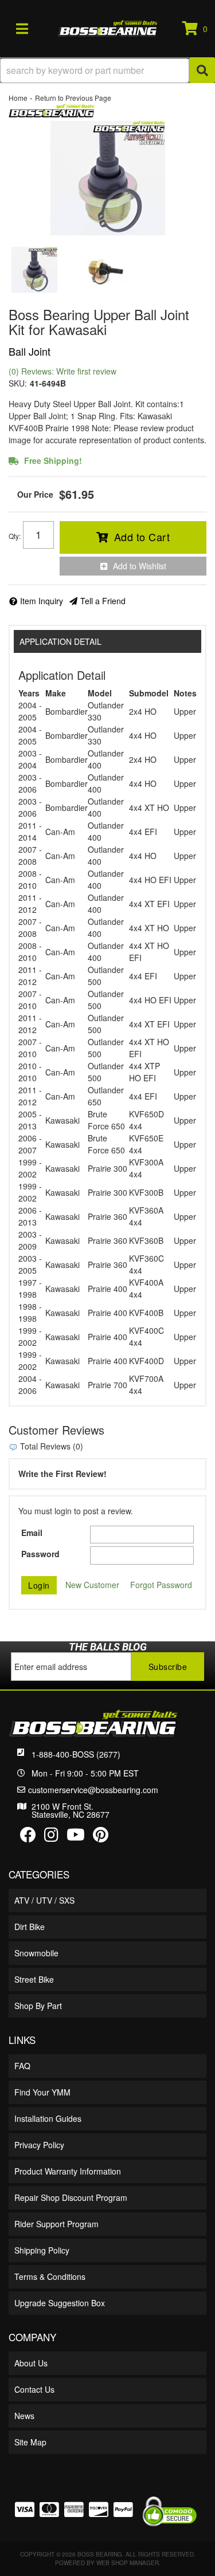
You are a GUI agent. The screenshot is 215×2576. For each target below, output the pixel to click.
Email (32, 1533)
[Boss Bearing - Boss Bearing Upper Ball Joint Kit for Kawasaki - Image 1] (34, 270)
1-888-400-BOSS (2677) (76, 1754)
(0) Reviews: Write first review (62, 371)
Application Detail (60, 641)
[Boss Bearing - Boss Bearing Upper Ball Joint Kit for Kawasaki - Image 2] (100, 270)
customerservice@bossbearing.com (93, 1790)
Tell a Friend (103, 601)
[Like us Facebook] (28, 1837)
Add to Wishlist (140, 566)
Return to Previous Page (73, 98)
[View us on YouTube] (76, 1837)
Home (18, 98)
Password (40, 1554)
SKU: (18, 383)
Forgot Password (161, 1585)
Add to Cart (142, 537)
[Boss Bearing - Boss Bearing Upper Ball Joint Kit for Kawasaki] (52, 109)
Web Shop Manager (128, 2563)
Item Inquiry (42, 601)
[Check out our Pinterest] (101, 1837)
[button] (107, 70)
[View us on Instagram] (51, 1837)
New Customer (92, 1585)
